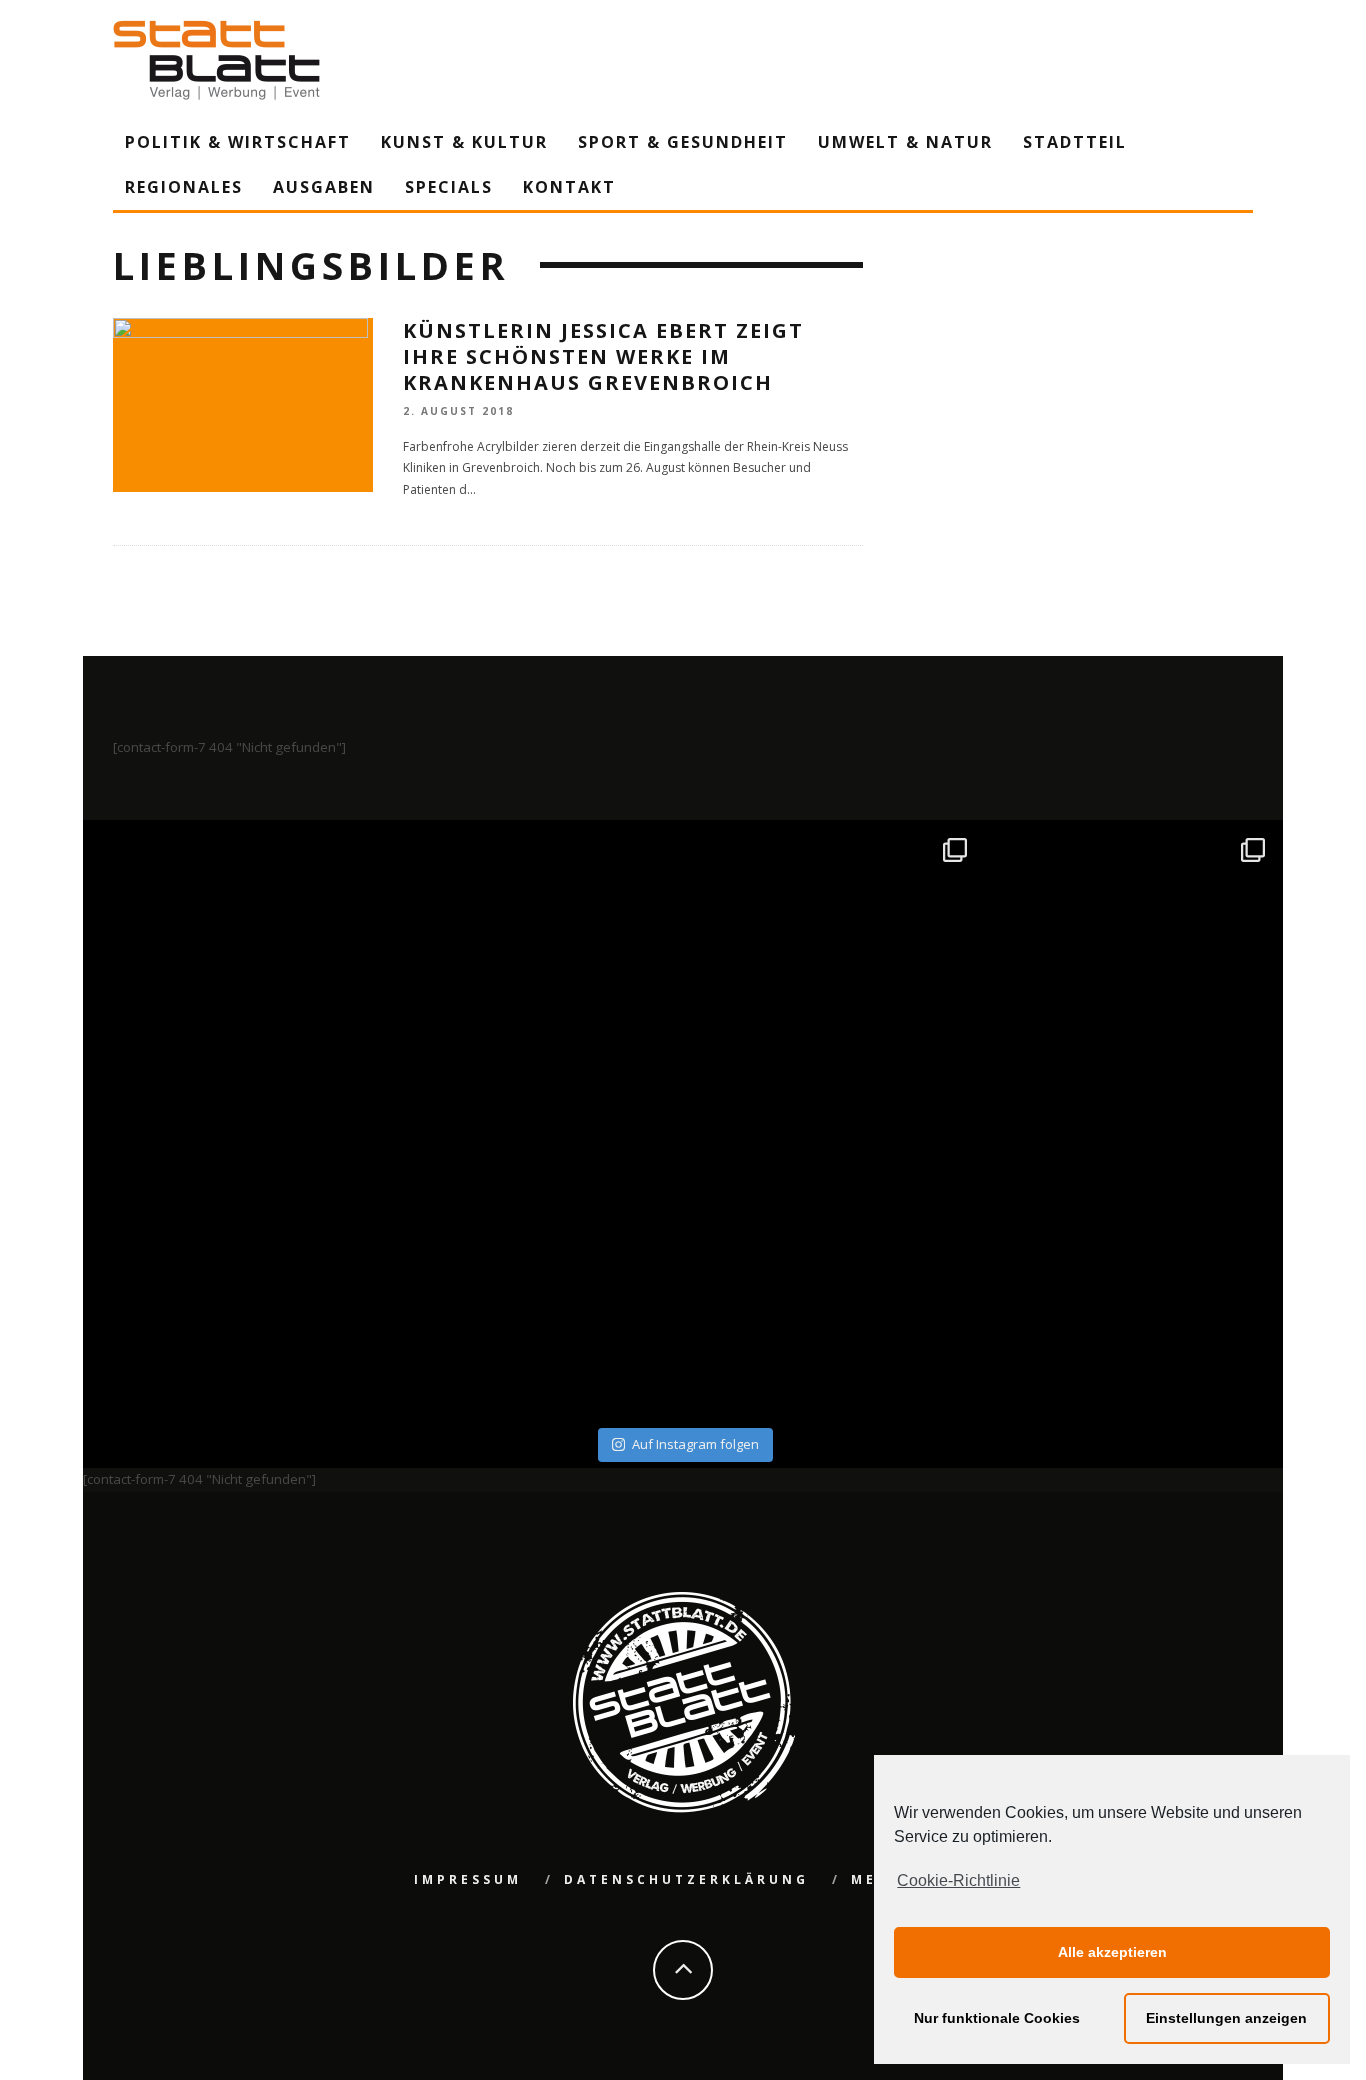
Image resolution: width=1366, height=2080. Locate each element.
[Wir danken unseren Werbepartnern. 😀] (832, 972)
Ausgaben (324, 187)
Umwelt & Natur (905, 142)
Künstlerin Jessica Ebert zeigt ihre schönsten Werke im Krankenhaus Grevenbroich (603, 356)
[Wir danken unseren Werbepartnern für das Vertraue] (1131, 972)
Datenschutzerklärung (686, 1879)
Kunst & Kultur (464, 142)
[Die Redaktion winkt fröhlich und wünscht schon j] (534, 1271)
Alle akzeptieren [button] (1112, 1952)
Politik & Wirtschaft (238, 142)
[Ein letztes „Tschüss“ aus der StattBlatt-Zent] (534, 972)
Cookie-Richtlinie (958, 1880)
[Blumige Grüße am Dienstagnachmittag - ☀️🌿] (1131, 1271)
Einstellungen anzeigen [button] (1226, 2018)
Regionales (184, 187)
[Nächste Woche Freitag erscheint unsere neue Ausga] (235, 1271)
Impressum (468, 1879)
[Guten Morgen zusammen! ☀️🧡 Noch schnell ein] (832, 1271)
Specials (449, 187)
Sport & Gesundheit (683, 142)
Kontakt (569, 187)
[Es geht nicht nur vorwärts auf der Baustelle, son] (235, 972)
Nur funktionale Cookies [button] (997, 2018)
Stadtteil (1075, 142)
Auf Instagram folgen (695, 1444)
